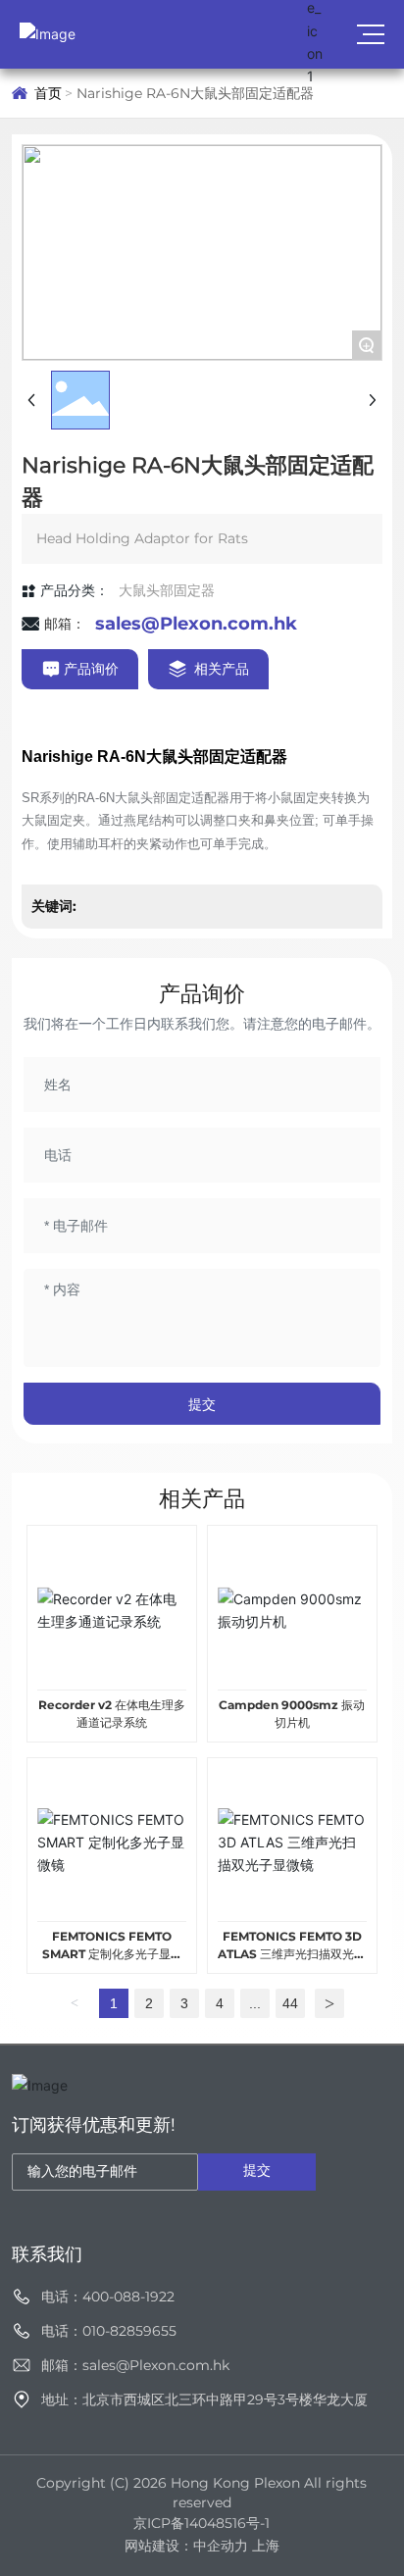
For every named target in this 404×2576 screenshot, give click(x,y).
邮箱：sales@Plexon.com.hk (135, 2365)
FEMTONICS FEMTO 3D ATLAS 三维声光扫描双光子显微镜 (292, 1954)
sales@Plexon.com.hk (196, 624)
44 (290, 2003)
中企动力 (221, 2546)
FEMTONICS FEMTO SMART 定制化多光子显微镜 (112, 1954)
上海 (266, 2546)
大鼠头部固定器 (167, 590)
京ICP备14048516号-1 (202, 2523)
